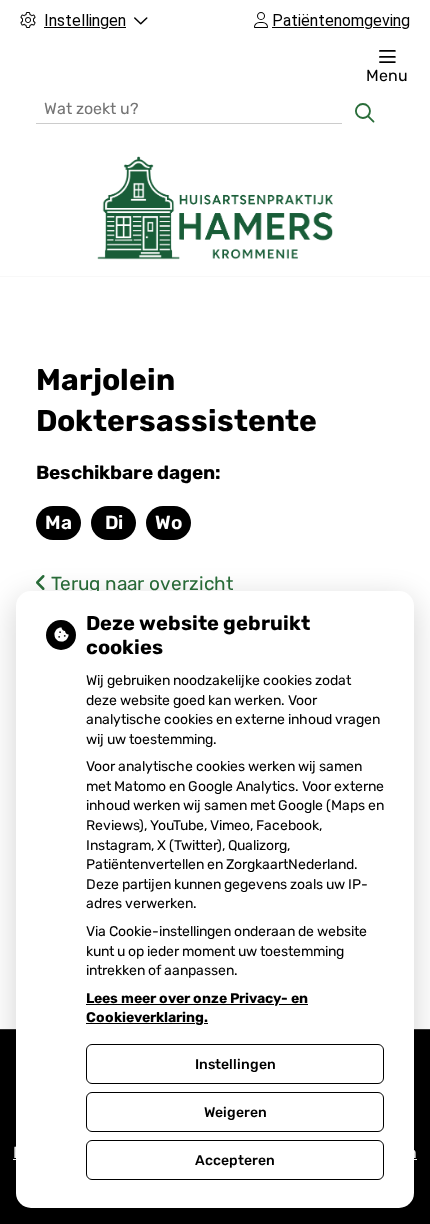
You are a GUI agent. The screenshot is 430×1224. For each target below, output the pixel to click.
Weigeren (235, 1112)
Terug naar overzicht (139, 583)
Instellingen (235, 1064)
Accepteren (235, 1160)
